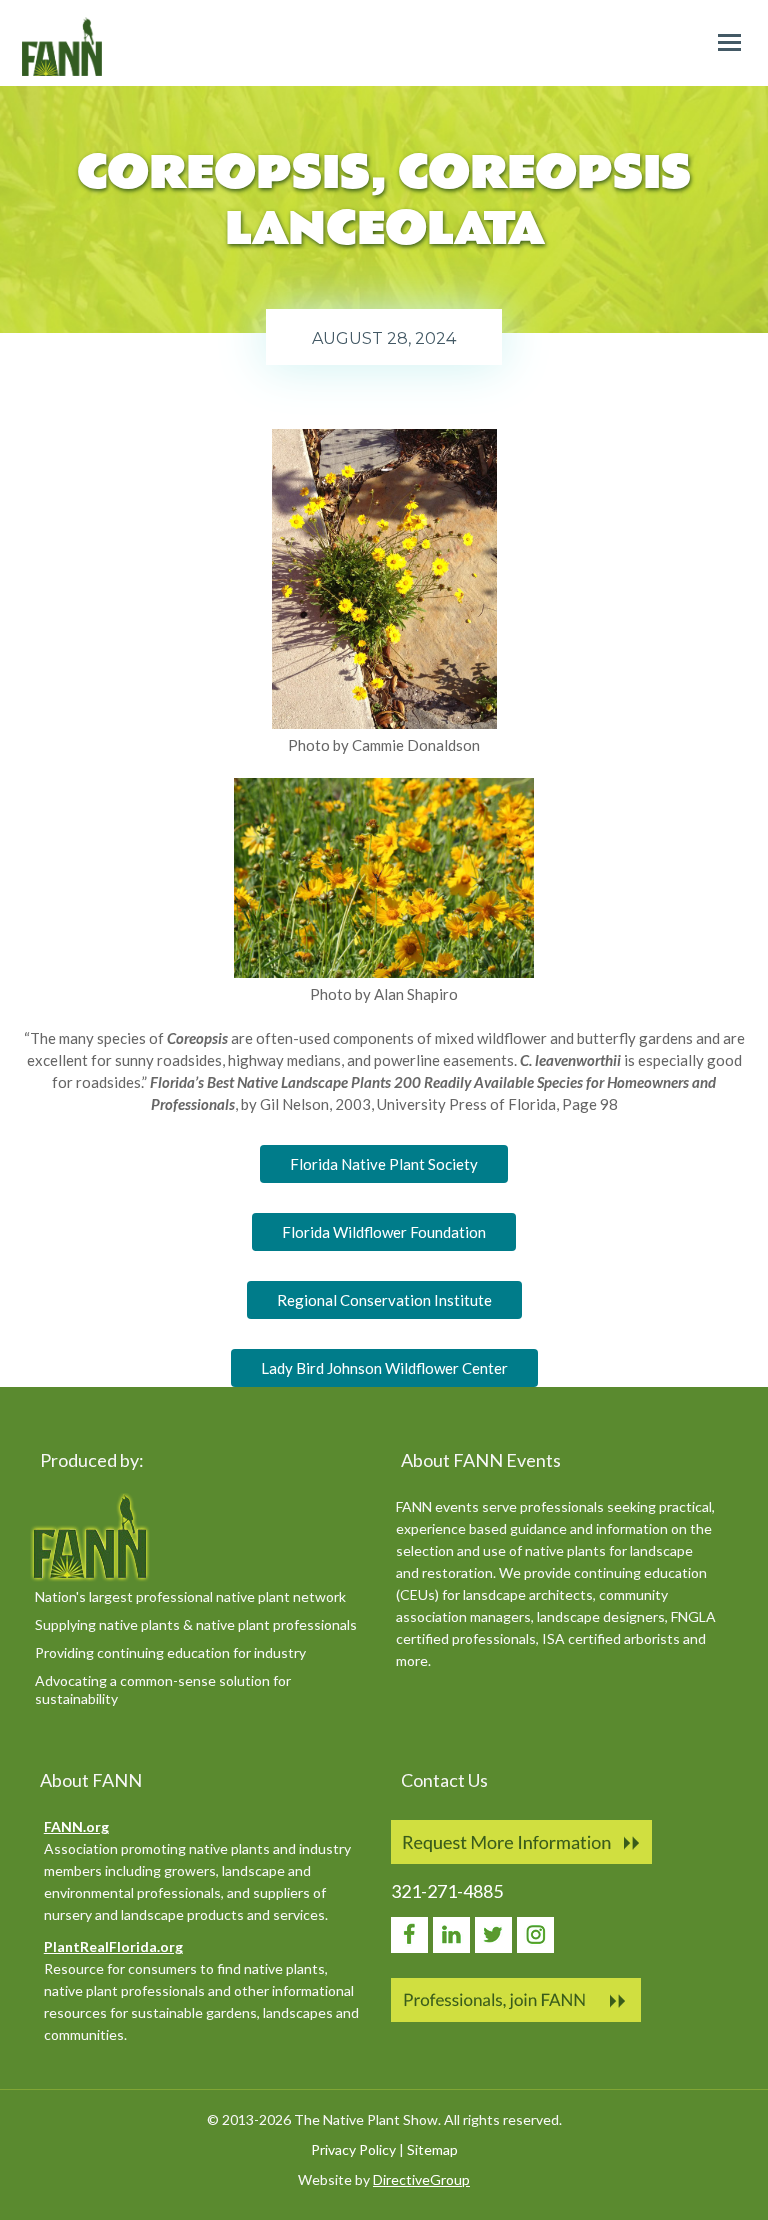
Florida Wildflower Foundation (384, 1232)
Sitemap (432, 2149)
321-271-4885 (447, 1891)
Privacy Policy (353, 2149)
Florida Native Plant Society (384, 1164)
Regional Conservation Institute (384, 1300)
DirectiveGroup (421, 2179)
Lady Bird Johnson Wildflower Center (384, 1368)
